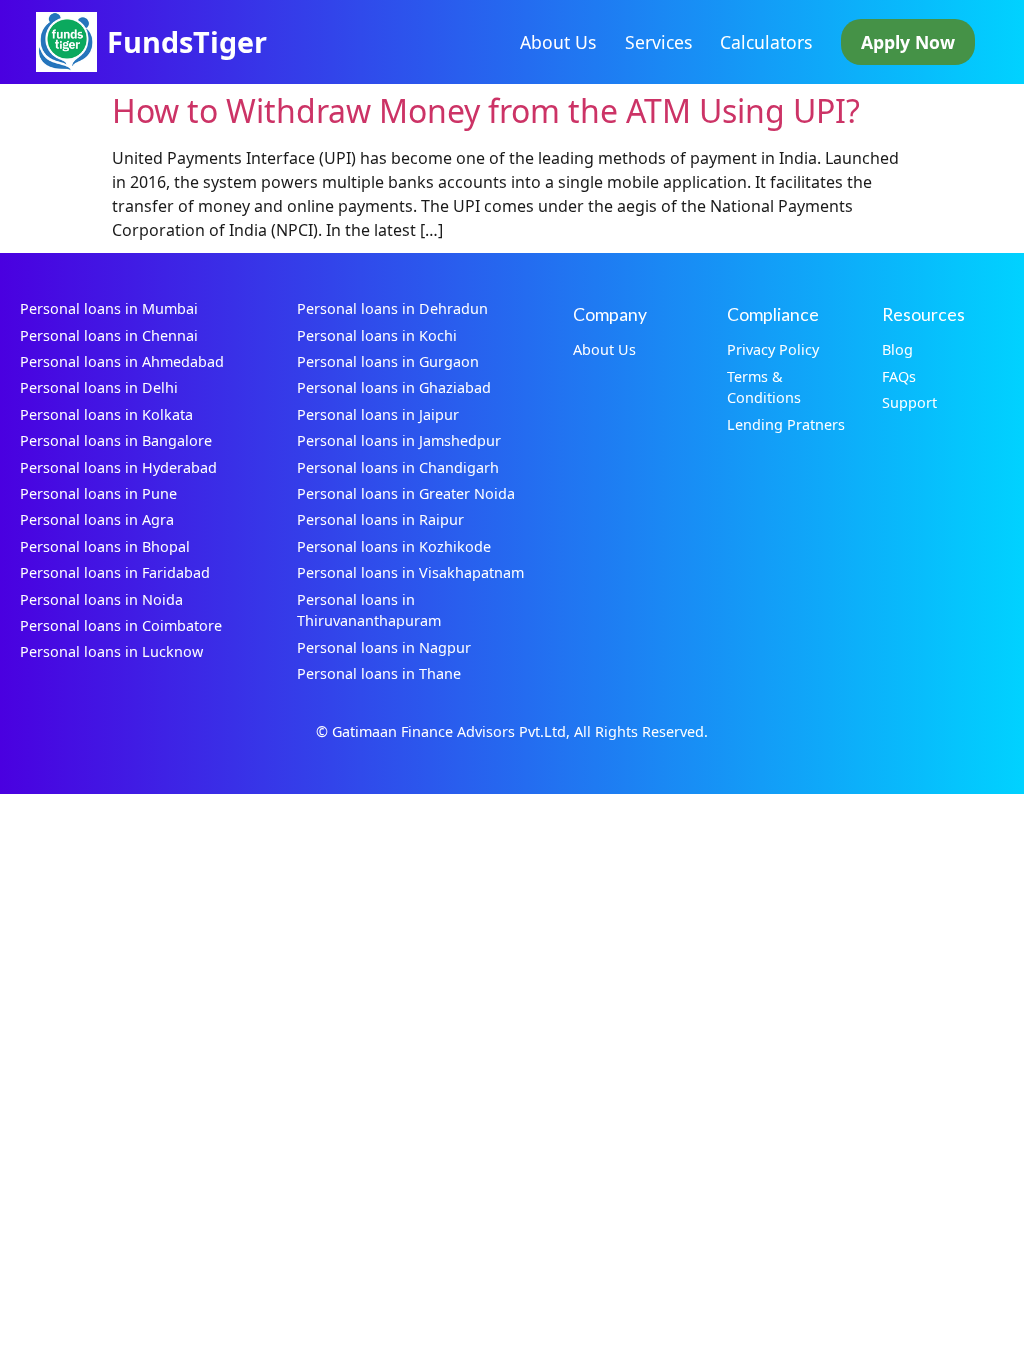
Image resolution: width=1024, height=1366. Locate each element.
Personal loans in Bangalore (116, 440)
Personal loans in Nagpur (384, 647)
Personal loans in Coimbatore (121, 625)
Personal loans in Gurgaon (388, 361)
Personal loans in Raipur (380, 519)
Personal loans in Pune (98, 493)
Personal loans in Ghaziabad (394, 387)
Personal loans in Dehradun (392, 308)
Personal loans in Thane (379, 673)
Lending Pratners (786, 424)
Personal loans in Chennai (109, 335)
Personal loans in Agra (97, 519)
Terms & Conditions (764, 387)
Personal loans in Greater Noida (406, 493)
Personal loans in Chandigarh (398, 467)
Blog (897, 349)
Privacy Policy (773, 349)
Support (909, 402)
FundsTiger (187, 41)
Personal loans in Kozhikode (394, 546)
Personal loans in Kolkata (106, 414)
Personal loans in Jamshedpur (399, 440)
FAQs (899, 376)
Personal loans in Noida (101, 599)
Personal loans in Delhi (99, 387)
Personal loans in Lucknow (111, 651)
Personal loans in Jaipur (378, 414)
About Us (558, 42)
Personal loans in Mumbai (109, 308)
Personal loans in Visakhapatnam (410, 572)
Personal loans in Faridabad (115, 572)
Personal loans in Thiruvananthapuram (369, 610)
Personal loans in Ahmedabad (122, 361)
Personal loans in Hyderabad (118, 467)
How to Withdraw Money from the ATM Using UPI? (486, 110)
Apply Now (908, 42)
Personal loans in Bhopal (105, 546)
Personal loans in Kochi (377, 335)
